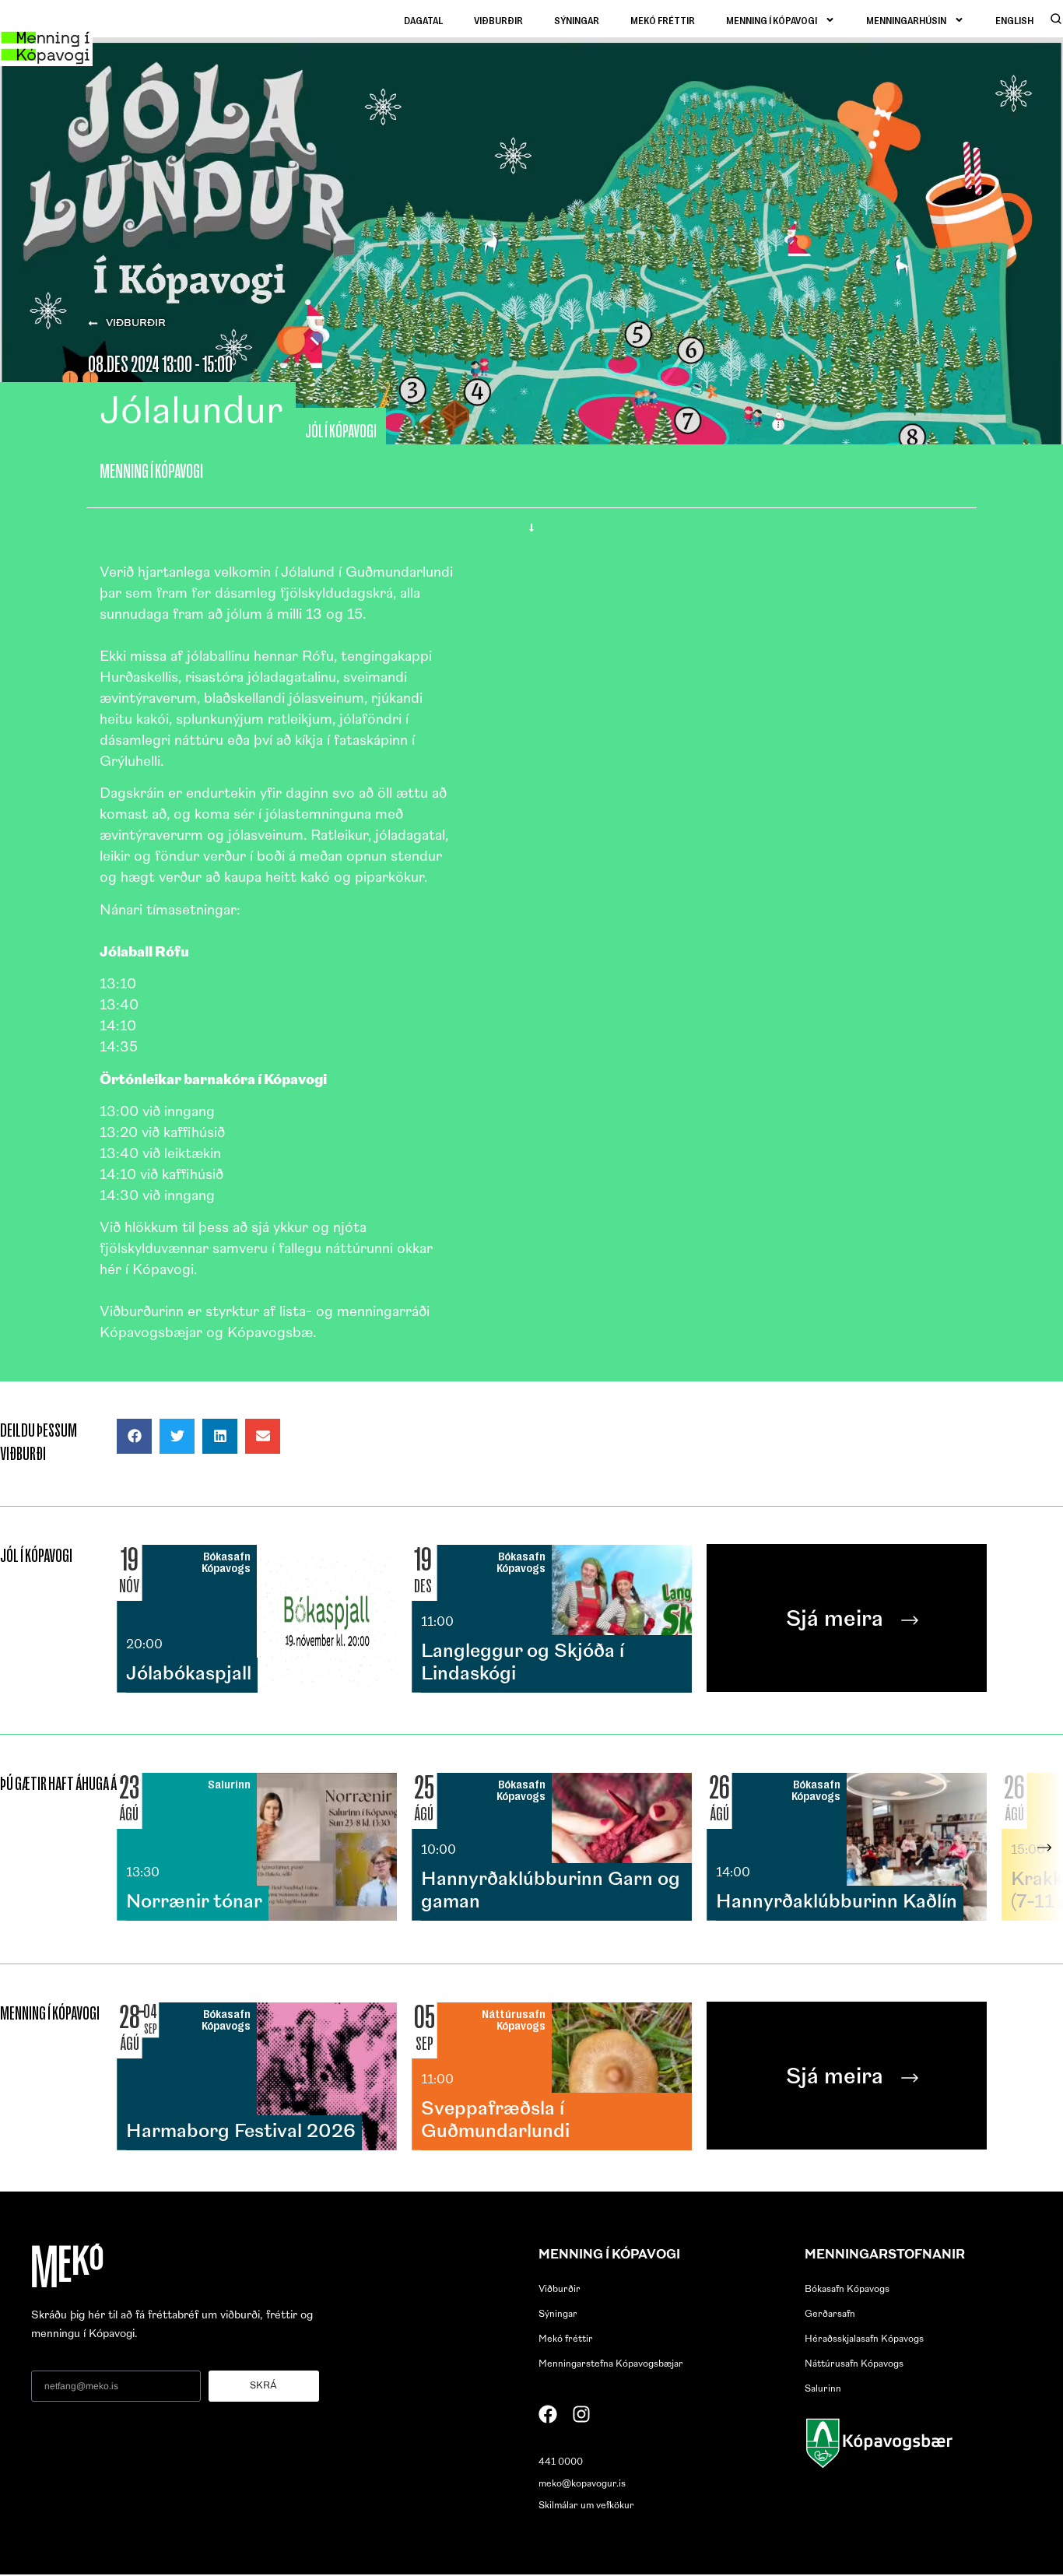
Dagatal (423, 20)
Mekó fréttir (663, 20)
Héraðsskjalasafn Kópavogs (864, 2339)
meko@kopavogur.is (582, 2484)
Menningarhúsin (906, 20)
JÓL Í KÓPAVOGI (341, 431)
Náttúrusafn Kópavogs (854, 2364)
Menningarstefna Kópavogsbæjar (611, 2364)
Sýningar (577, 20)
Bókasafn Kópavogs (847, 2290)
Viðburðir (498, 20)
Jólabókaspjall (189, 1675)
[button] (134, 1436)
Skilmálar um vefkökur (586, 2506)
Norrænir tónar (194, 1903)
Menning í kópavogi (772, 20)
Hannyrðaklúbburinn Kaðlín (837, 1903)
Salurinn (823, 2389)
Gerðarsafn (830, 2315)
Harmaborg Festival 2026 (241, 2132)
